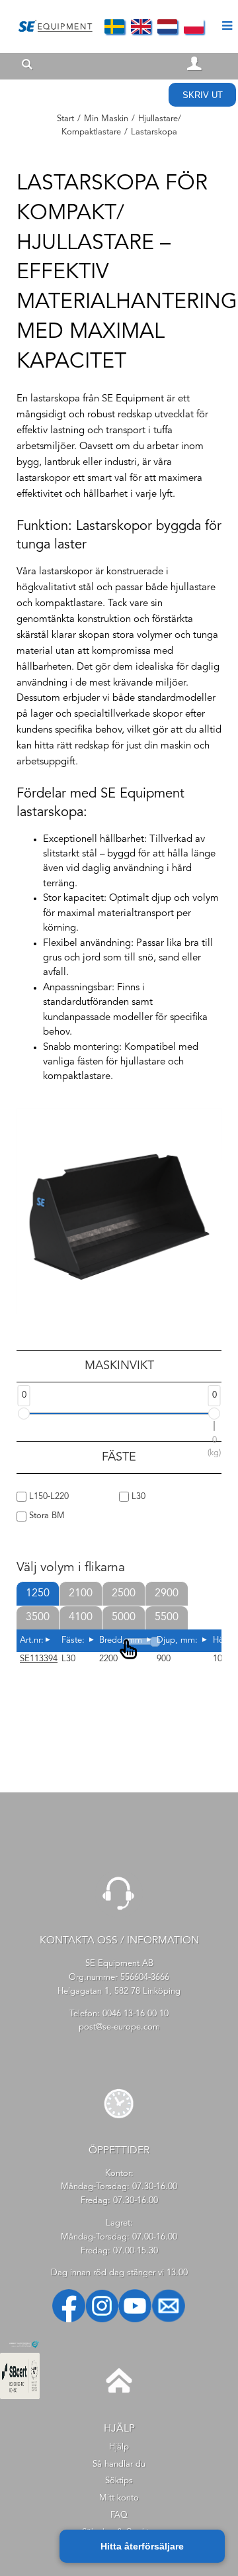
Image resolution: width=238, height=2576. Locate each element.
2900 (167, 1594)
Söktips (119, 2481)
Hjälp (119, 2447)
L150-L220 (48, 1497)
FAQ (119, 2515)
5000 (124, 1618)
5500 (167, 1618)
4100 (81, 1618)
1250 (38, 1594)
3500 (38, 1618)
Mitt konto (119, 2498)
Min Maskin (106, 119)
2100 (81, 1594)
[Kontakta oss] (119, 1915)
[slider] (24, 1414)
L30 (137, 1497)
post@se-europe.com (119, 2027)
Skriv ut (203, 95)
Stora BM (46, 1516)
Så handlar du (119, 2464)
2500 (124, 1594)
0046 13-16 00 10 (136, 2014)
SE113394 (39, 1659)
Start (65, 119)
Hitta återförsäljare (142, 2546)
